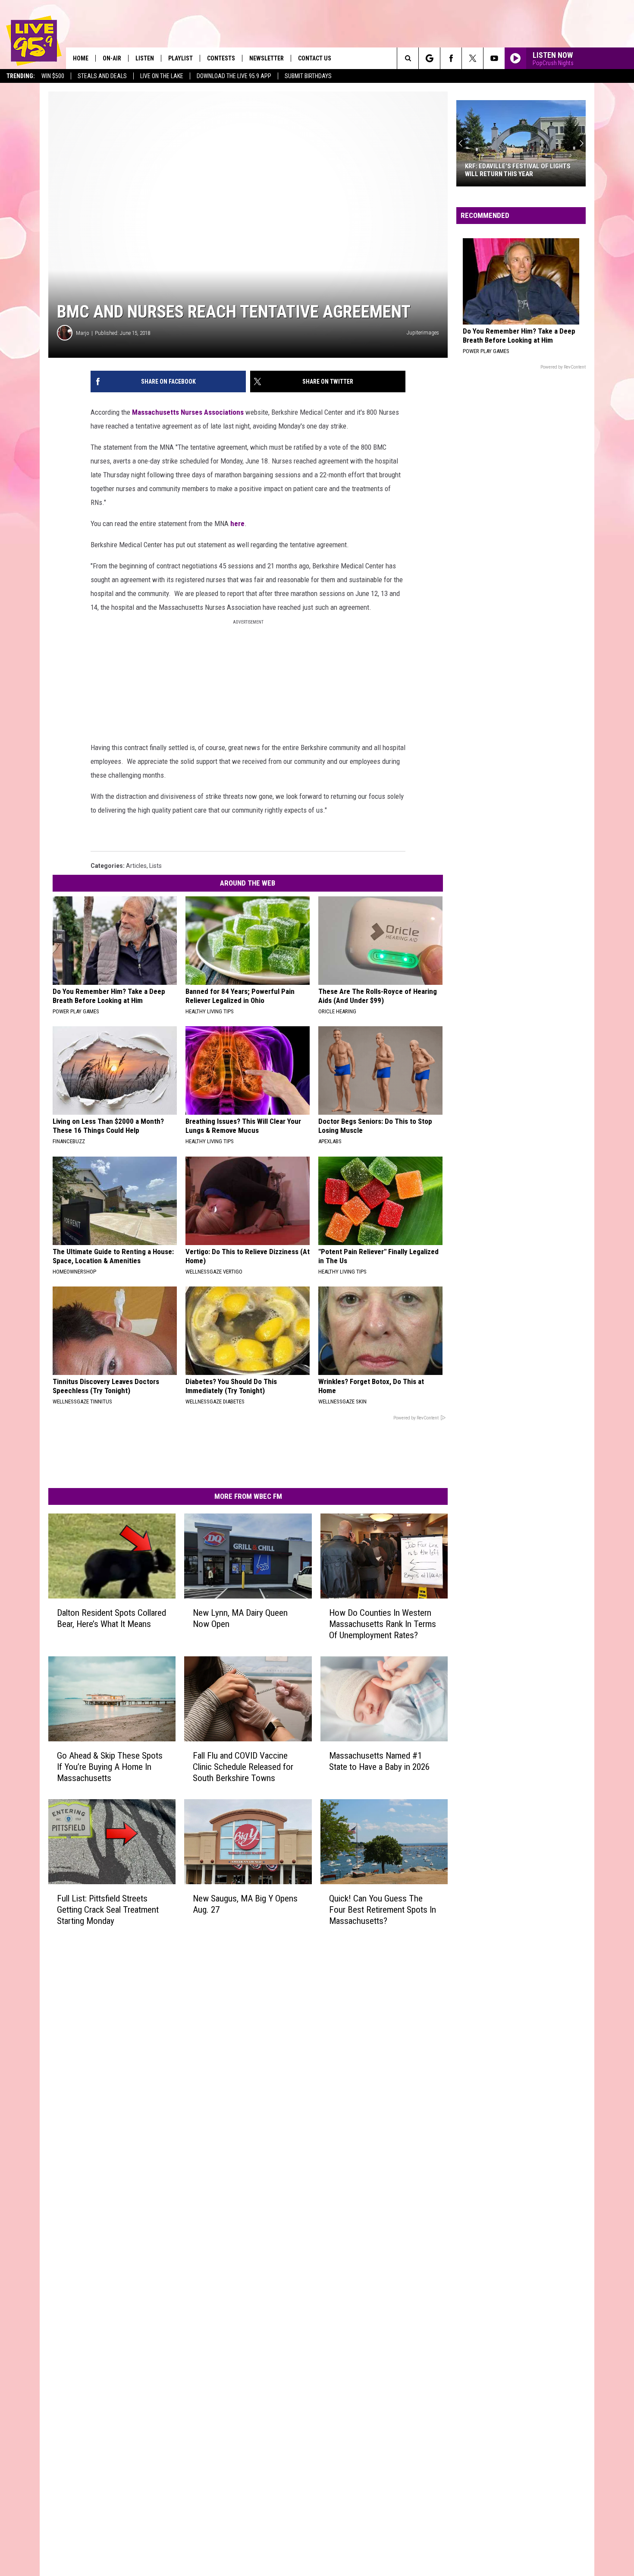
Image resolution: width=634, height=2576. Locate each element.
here (237, 523)
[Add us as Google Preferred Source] (429, 58)
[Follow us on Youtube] (494, 58)
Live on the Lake (162, 76)
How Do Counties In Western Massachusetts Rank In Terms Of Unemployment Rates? (383, 1624)
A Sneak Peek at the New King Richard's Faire (509, 170)
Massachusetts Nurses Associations (188, 412)
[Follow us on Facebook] (451, 58)
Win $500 (53, 76)
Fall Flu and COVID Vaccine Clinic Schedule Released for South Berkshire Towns (243, 1767)
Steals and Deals (102, 76)
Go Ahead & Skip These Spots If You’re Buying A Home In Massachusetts (110, 1767)
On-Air (112, 58)
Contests (221, 58)
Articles (136, 866)
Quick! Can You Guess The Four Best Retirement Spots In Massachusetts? (383, 1909)
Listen (145, 58)
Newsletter (267, 58)
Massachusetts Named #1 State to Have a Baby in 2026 (379, 1761)
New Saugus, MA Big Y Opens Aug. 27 (245, 1904)
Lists (155, 866)
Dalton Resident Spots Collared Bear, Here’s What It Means (111, 1618)
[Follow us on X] (472, 58)
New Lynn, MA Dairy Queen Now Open (240, 1618)
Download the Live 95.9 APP (234, 76)
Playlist (180, 58)
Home (81, 58)
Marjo (83, 333)
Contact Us (315, 58)
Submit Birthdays (308, 76)
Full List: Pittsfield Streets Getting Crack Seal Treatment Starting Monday (108, 1909)
